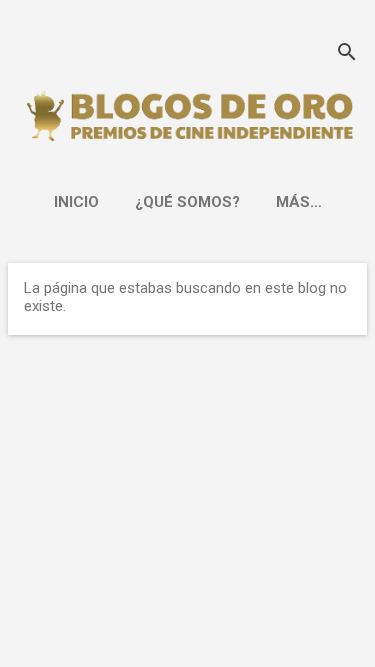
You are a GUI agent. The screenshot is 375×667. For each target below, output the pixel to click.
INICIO (76, 202)
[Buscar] (347, 54)
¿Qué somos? (187, 202)
